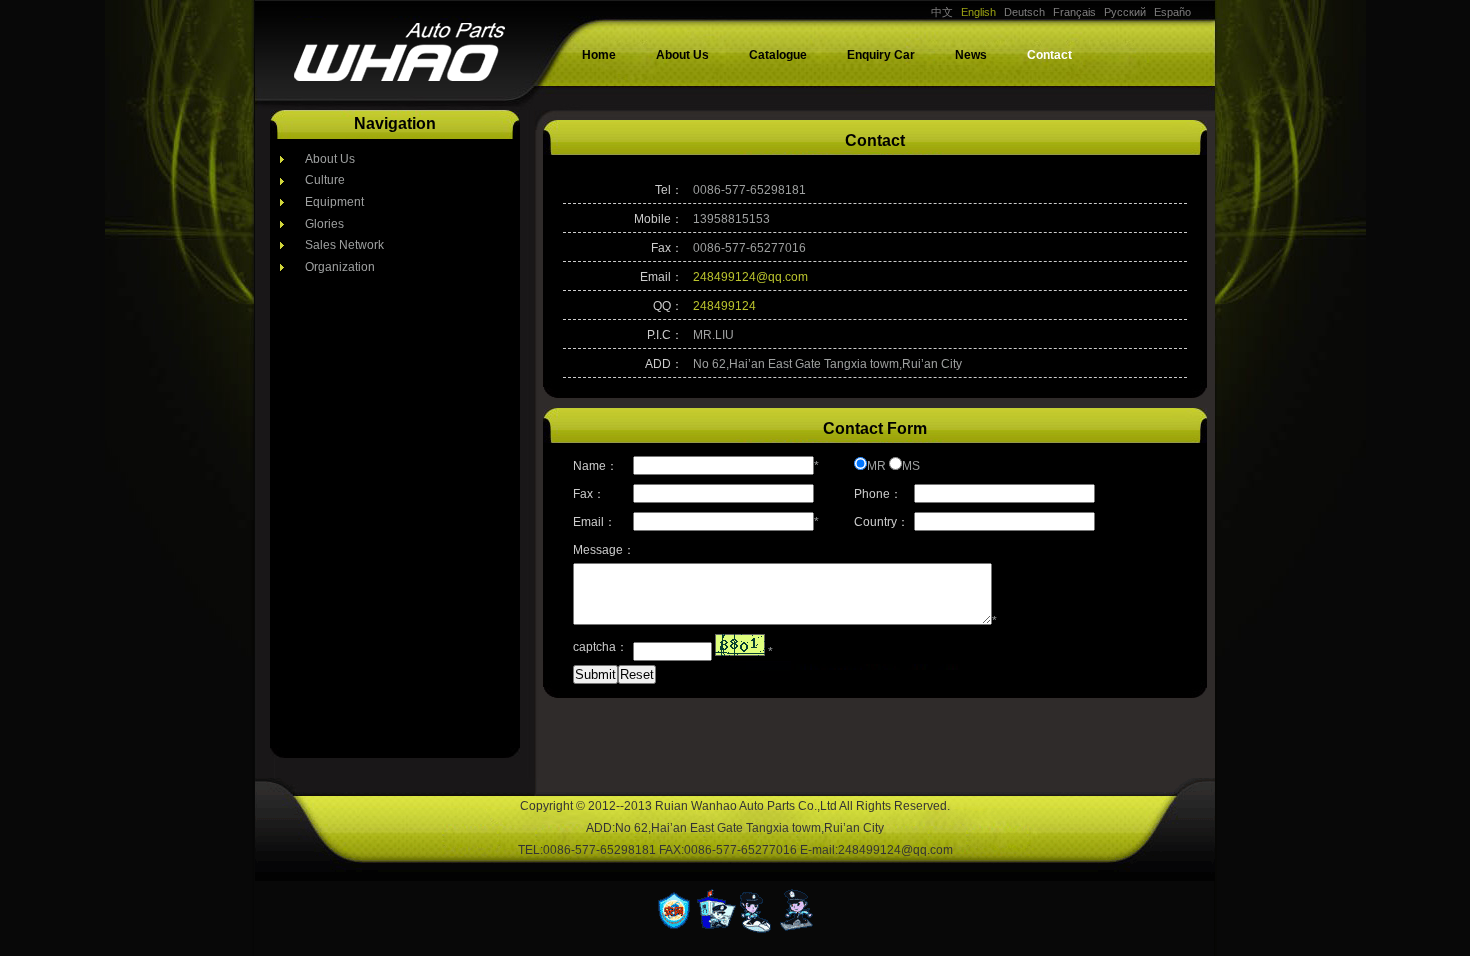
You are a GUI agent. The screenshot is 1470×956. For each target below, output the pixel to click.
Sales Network (344, 245)
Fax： (667, 248)
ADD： (664, 364)
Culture (325, 180)
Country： (881, 522)
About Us (330, 159)
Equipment (334, 202)
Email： (661, 277)
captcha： (600, 647)
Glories (324, 224)
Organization (340, 267)
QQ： (668, 306)
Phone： (878, 494)
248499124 (724, 306)
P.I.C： (665, 335)
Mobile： (658, 219)
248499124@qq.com (750, 277)
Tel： (669, 190)
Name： (595, 466)
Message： (603, 550)
